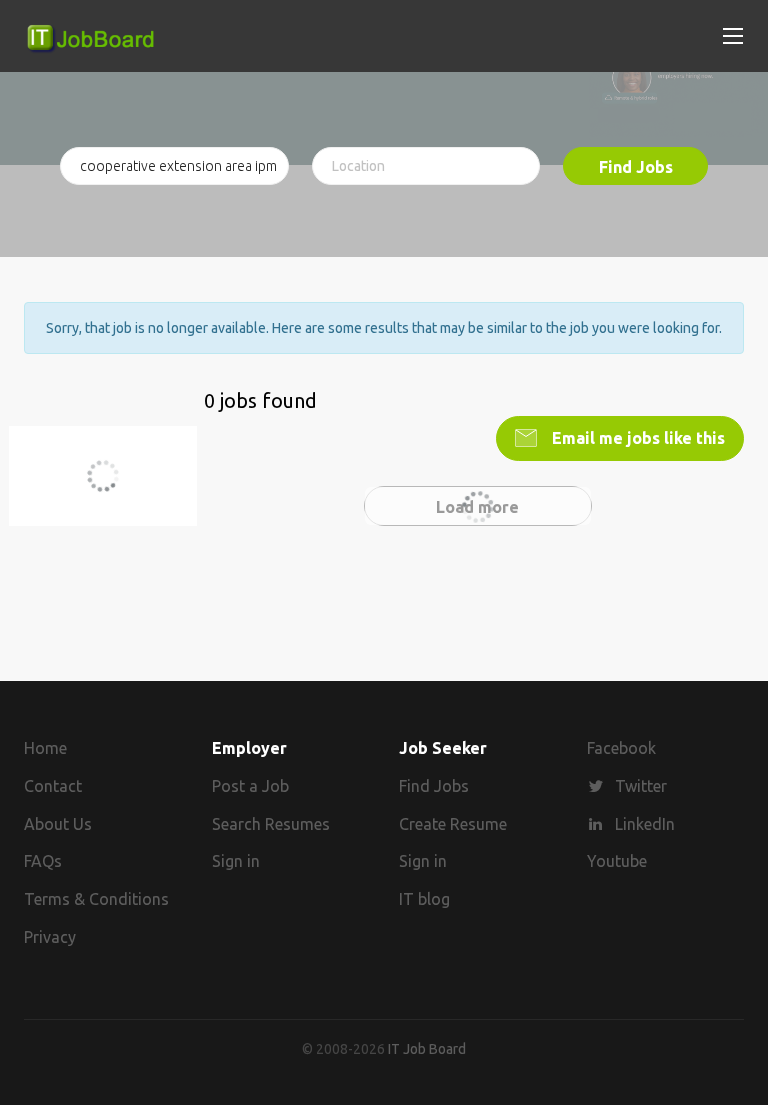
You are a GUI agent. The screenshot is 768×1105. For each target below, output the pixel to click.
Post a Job (250, 786)
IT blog (424, 899)
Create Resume (453, 824)
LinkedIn (645, 824)
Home (45, 748)
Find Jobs (636, 167)
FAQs (43, 861)
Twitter (641, 786)
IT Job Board (427, 1049)
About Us (58, 824)
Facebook (621, 748)
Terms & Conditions (96, 899)
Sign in (236, 861)
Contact (53, 786)
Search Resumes (271, 824)
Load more (477, 507)
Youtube (617, 861)
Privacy (50, 937)
